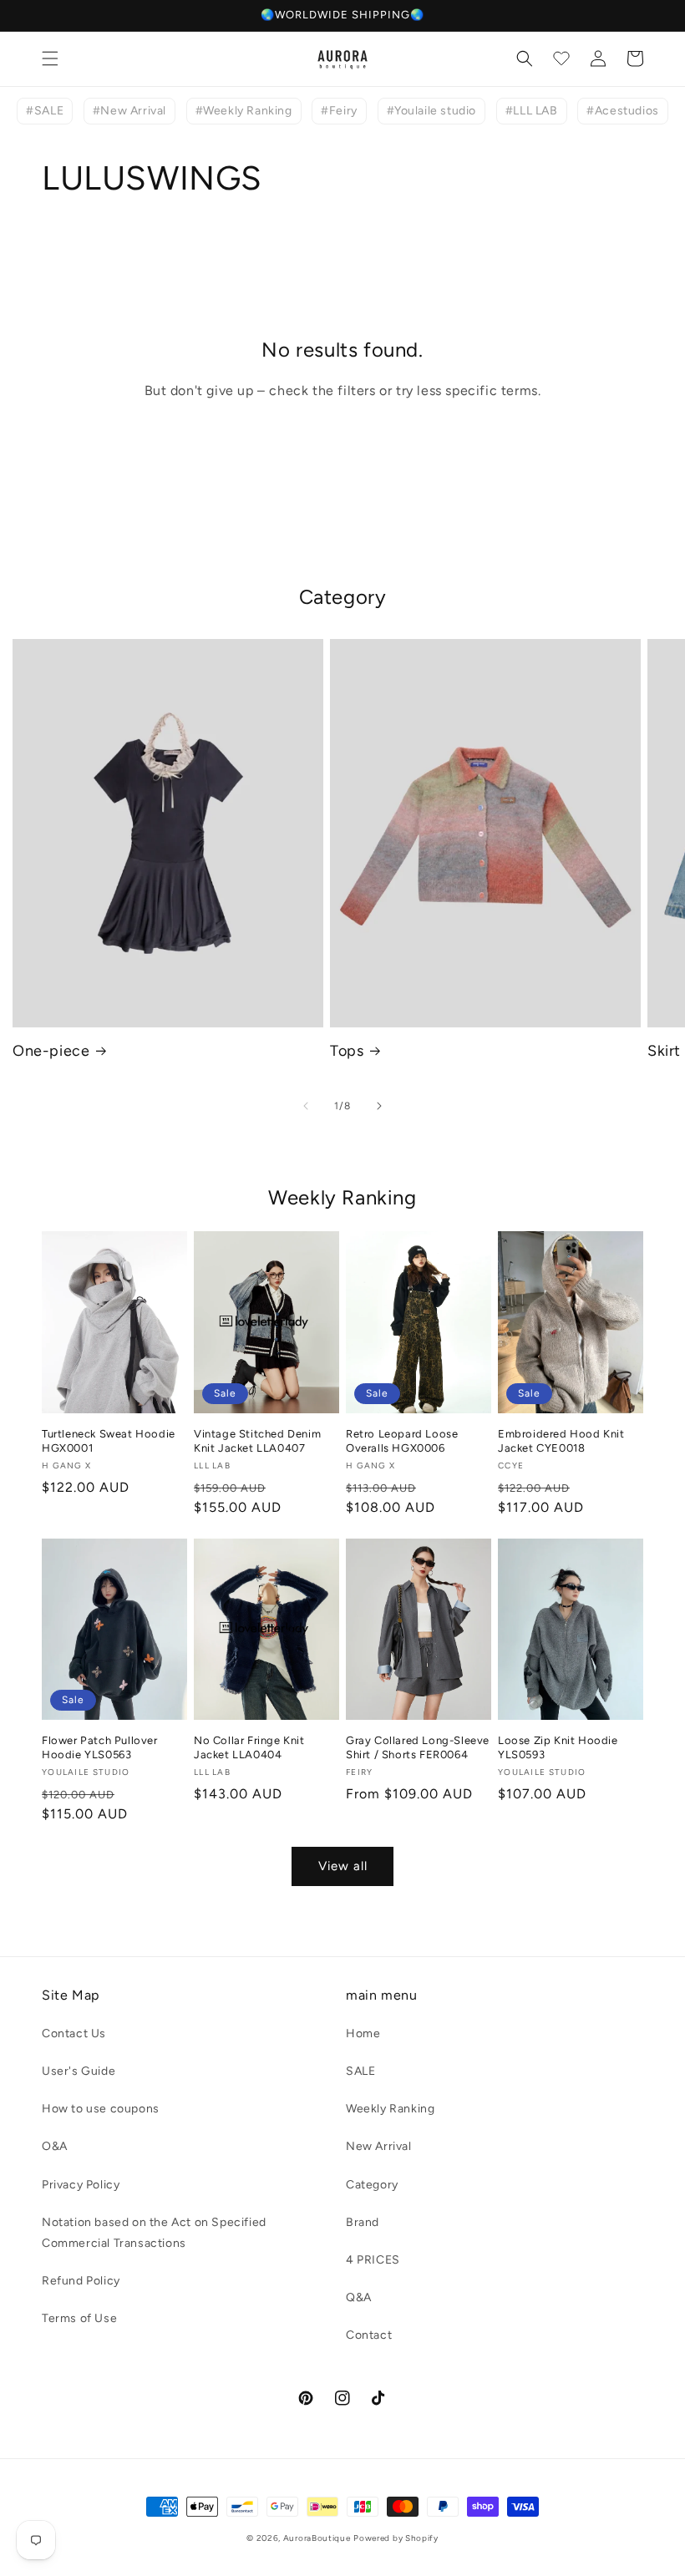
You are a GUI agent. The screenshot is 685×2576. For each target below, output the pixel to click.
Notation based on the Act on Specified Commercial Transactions (154, 2233)
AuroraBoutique (317, 2538)
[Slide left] (306, 1106)
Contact (369, 2335)
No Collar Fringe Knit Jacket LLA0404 (249, 1747)
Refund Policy (81, 2281)
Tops (347, 1051)
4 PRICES (373, 2260)
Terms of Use (79, 2318)
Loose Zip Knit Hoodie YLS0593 (558, 1747)
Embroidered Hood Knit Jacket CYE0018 (561, 1441)
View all (343, 1866)
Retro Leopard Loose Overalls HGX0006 (402, 1441)
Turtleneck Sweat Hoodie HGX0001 (109, 1441)
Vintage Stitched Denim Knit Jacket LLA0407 (257, 1441)
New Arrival (379, 2146)
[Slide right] (379, 1106)
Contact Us (74, 2033)
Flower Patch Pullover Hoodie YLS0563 (100, 1747)
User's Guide (79, 2071)
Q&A (359, 2297)
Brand (363, 2222)
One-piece (51, 1051)
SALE (360, 2071)
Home (363, 2033)
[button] (50, 58)
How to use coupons (101, 2109)
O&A (55, 2146)
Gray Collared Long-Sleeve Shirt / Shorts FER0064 (418, 1747)
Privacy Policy (81, 2185)
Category (372, 2185)
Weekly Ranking (390, 2109)
